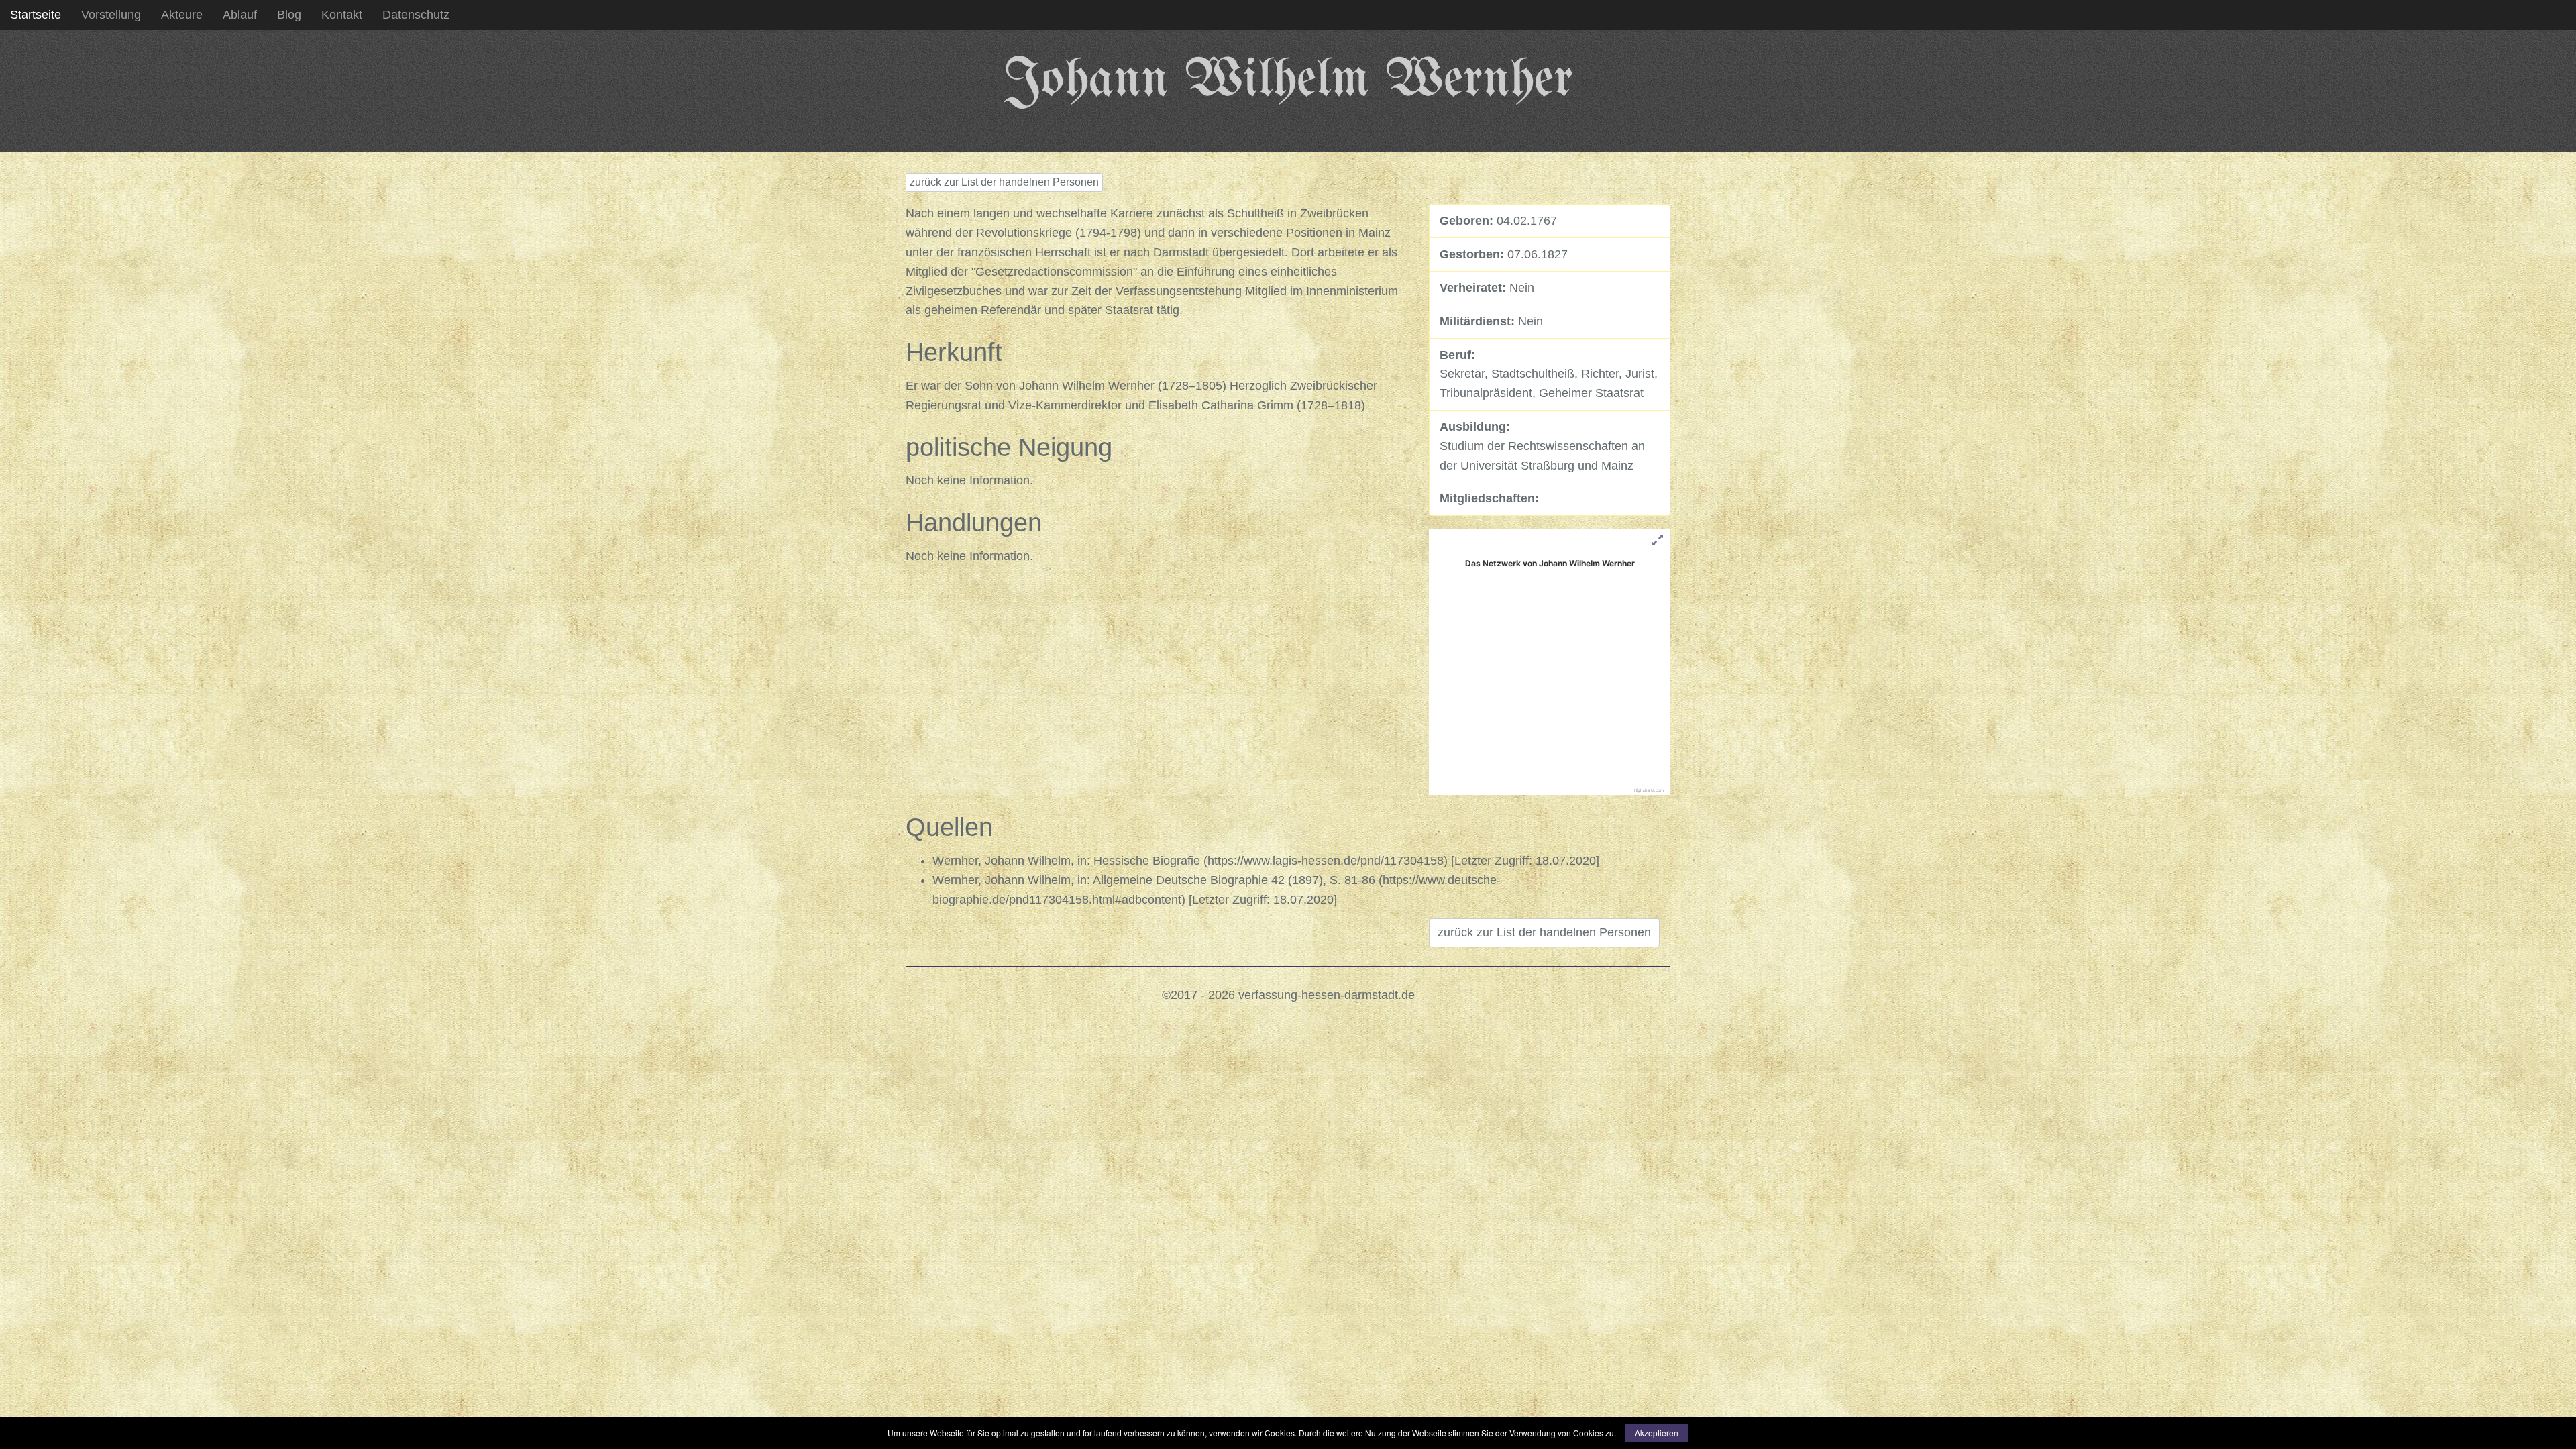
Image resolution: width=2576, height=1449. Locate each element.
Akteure (182, 15)
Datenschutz (416, 15)
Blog (289, 15)
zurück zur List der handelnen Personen (1004, 182)
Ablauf (240, 15)
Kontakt (342, 15)
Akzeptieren (1657, 1433)
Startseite (36, 15)
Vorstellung (111, 15)
